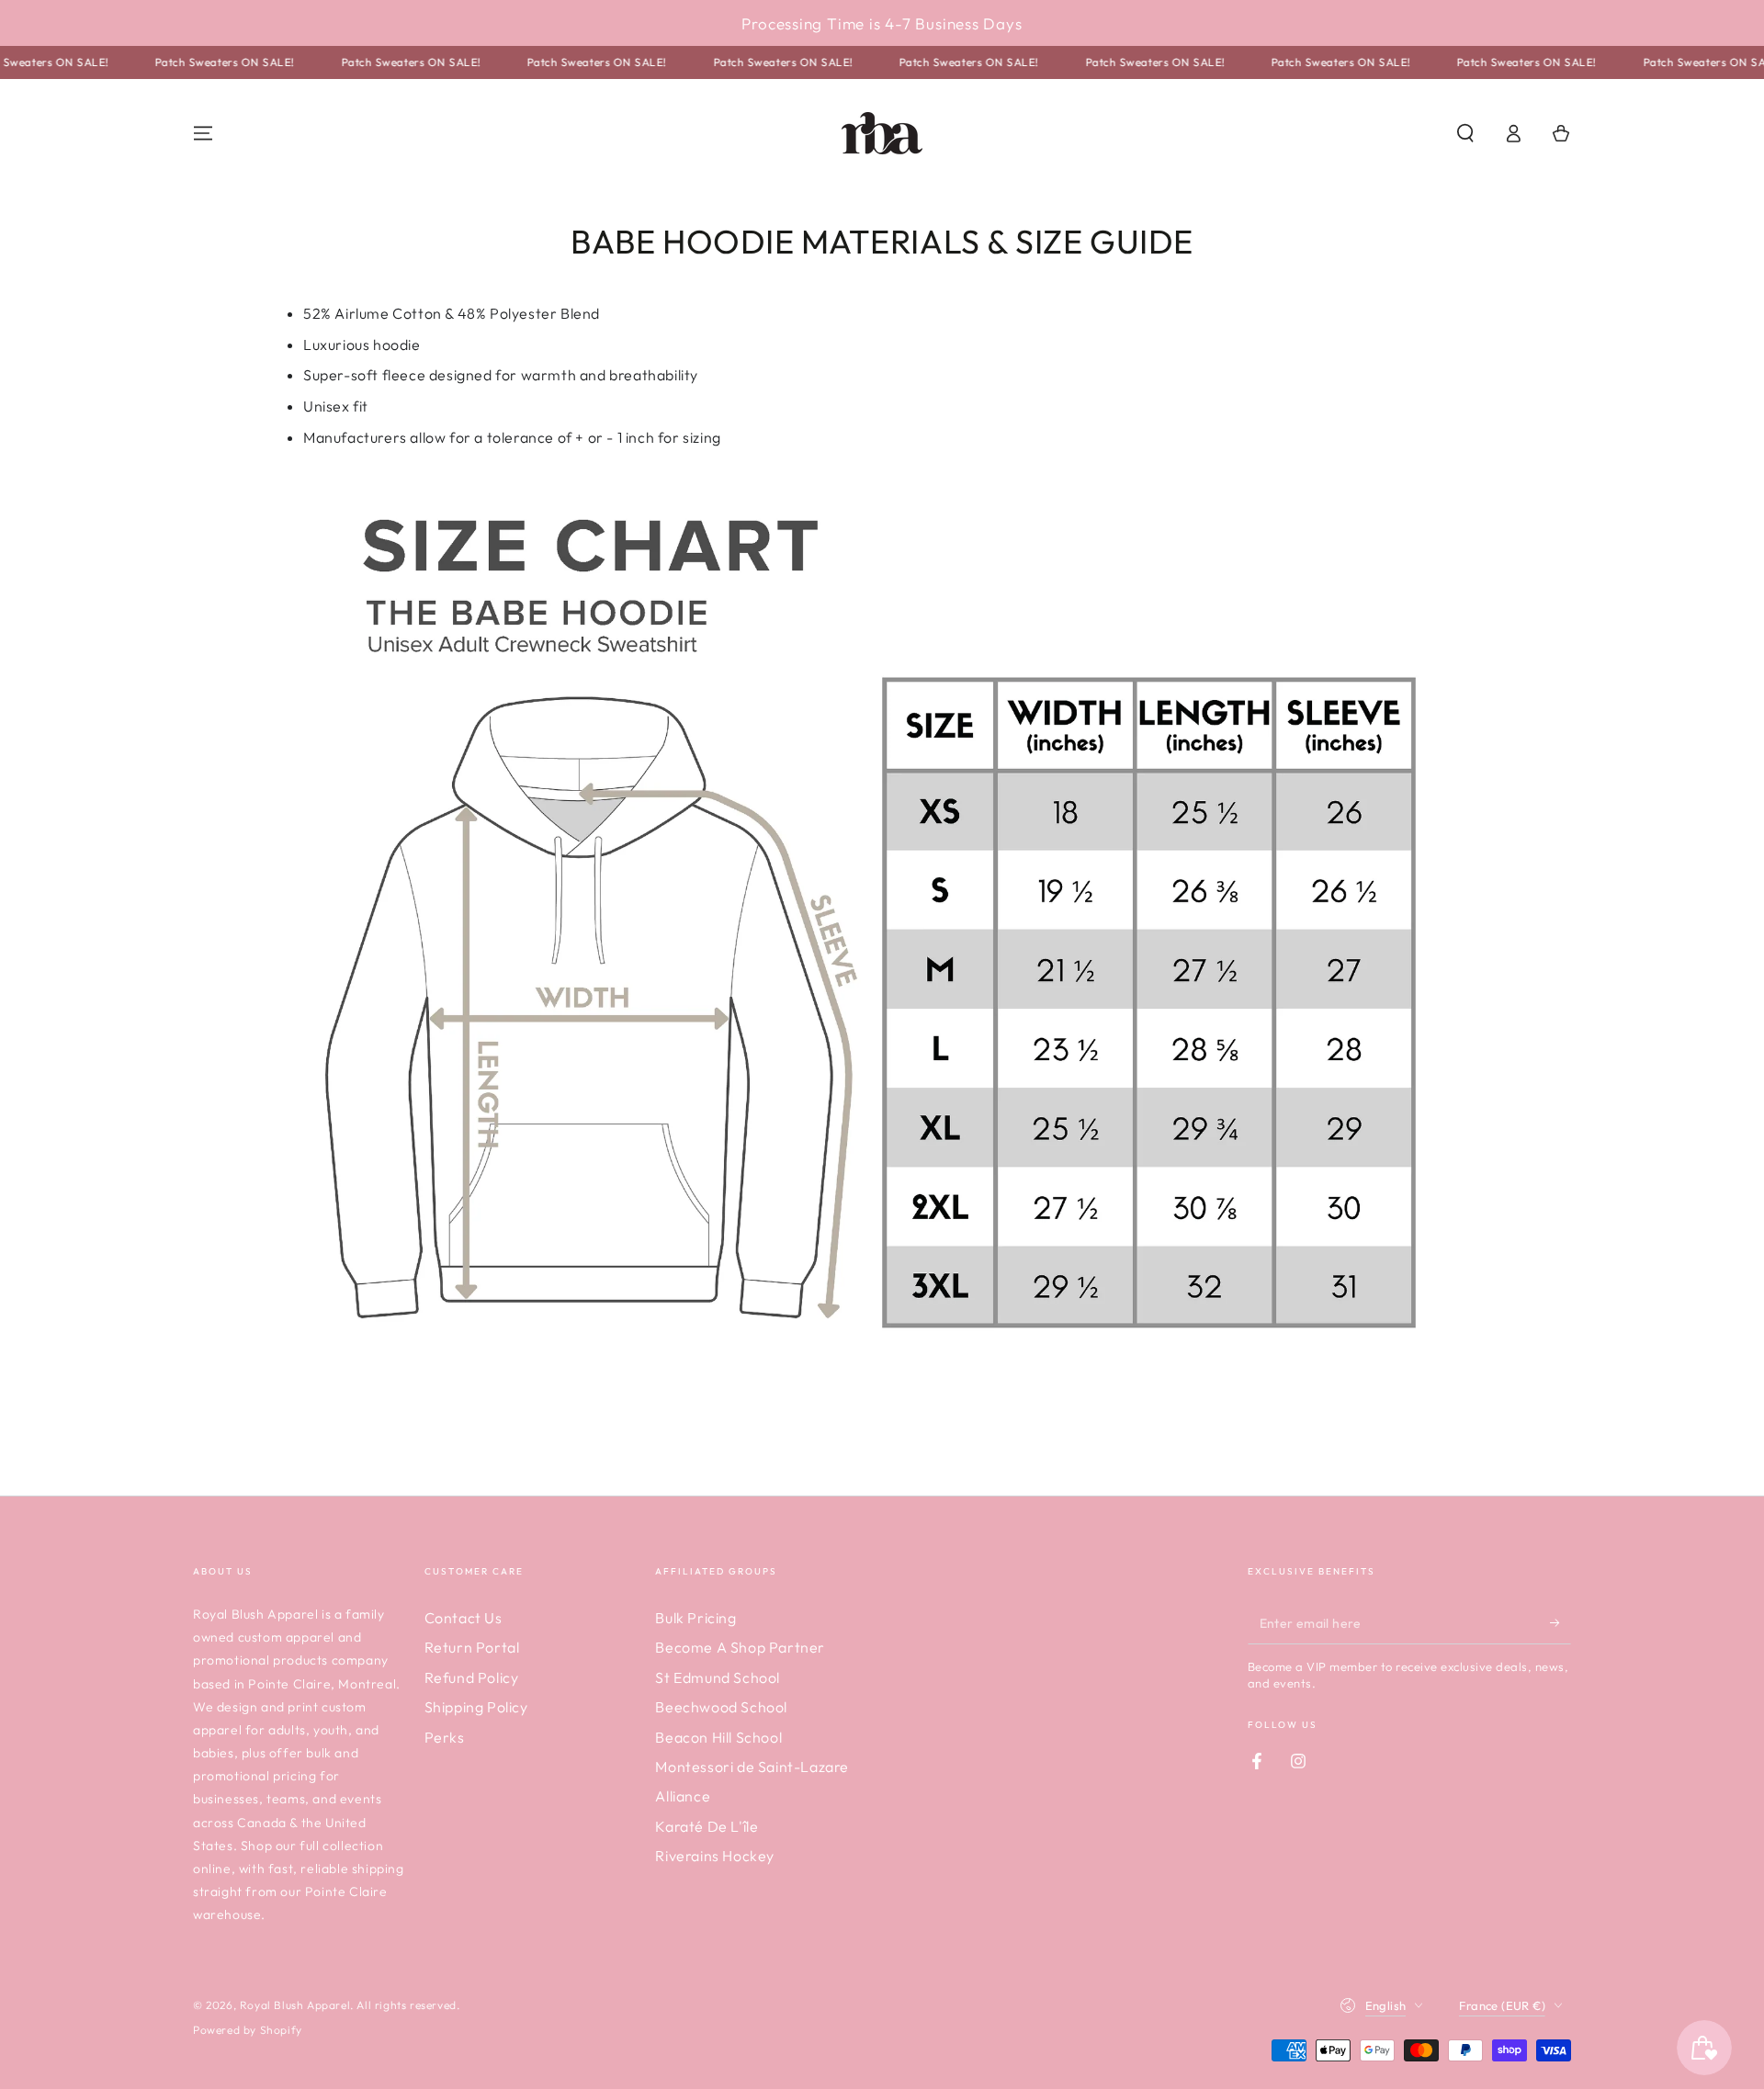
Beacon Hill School (718, 1737)
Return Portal (472, 1647)
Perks (445, 1737)
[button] (1465, 133)
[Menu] (203, 133)
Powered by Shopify (248, 2030)
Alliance (683, 1796)
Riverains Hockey (715, 1856)
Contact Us (464, 1618)
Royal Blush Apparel (295, 2005)
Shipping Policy (476, 1707)
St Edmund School (718, 1677)
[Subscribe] (1560, 1623)
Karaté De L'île (707, 1826)
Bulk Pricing (695, 1618)
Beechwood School (721, 1707)
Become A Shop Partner (740, 1647)
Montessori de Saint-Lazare (752, 1767)
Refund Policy (472, 1677)
